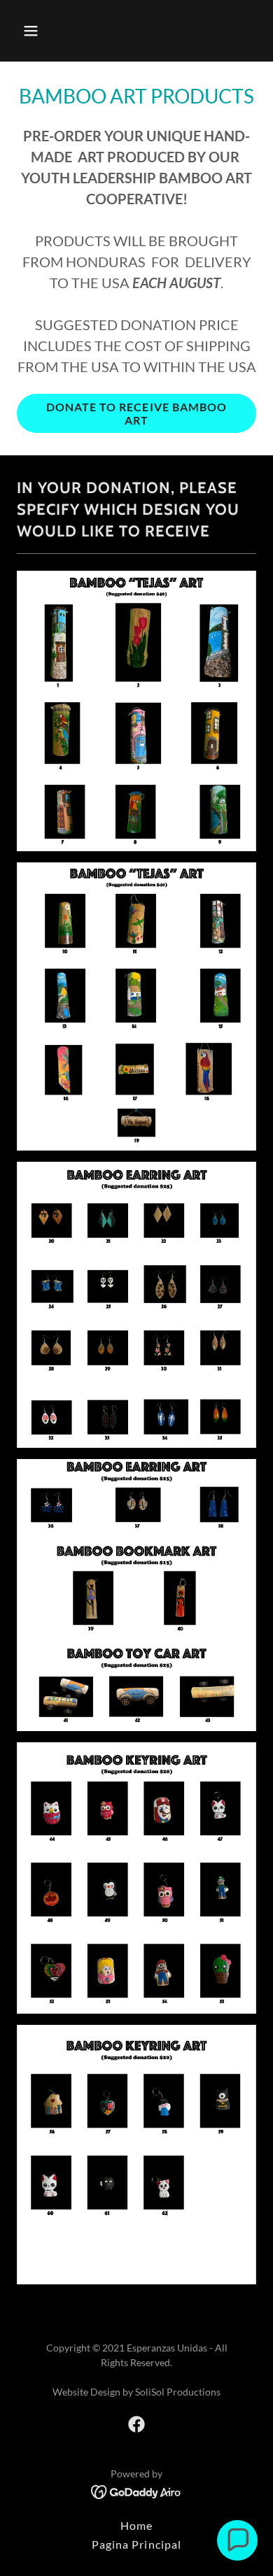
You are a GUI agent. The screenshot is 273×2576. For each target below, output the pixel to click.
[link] (136, 2424)
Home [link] (136, 2525)
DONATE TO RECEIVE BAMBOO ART (136, 413)
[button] (35, 31)
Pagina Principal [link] (136, 2544)
